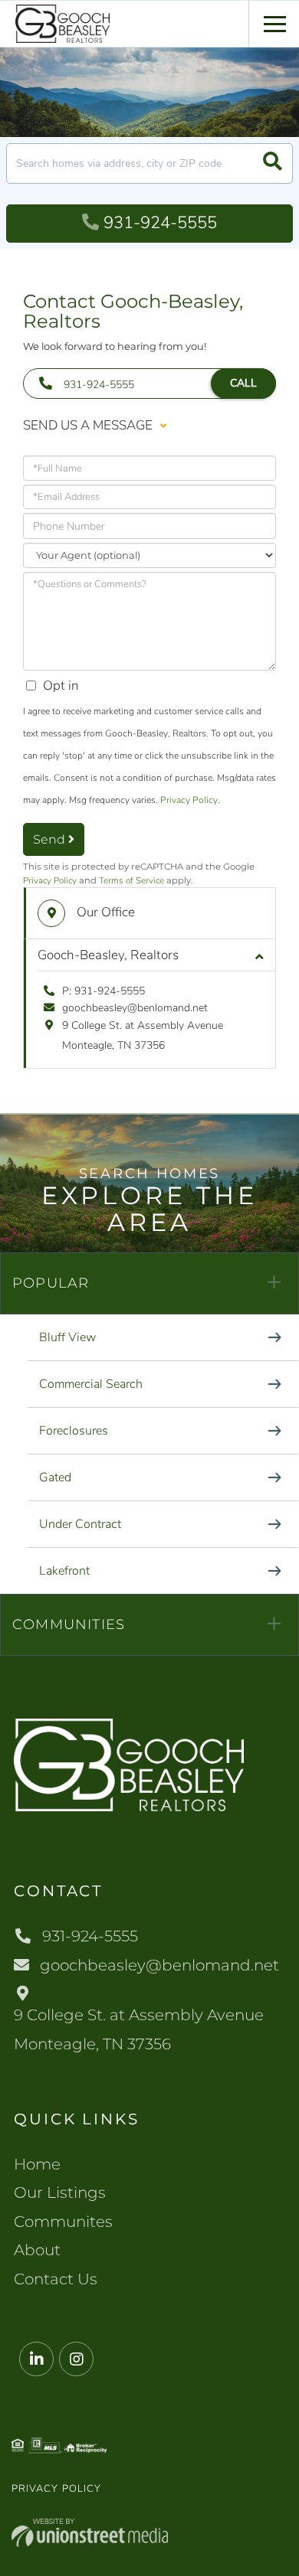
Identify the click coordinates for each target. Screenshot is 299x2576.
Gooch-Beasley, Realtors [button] (108, 955)
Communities (69, 1624)
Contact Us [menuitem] (56, 2279)
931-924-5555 (160, 223)
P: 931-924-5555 (103, 991)
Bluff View (67, 1337)
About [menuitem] (37, 2250)
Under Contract (80, 1524)
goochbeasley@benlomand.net (135, 1008)
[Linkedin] (36, 2360)
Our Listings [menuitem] (60, 2192)
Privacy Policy (189, 800)
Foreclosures (74, 1431)
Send (51, 839)
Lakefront (64, 1571)
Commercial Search (91, 1384)
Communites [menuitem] (63, 2222)
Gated (55, 1477)
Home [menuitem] (37, 2164)
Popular (51, 1283)
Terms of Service (131, 880)
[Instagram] (76, 2360)
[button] (273, 163)
